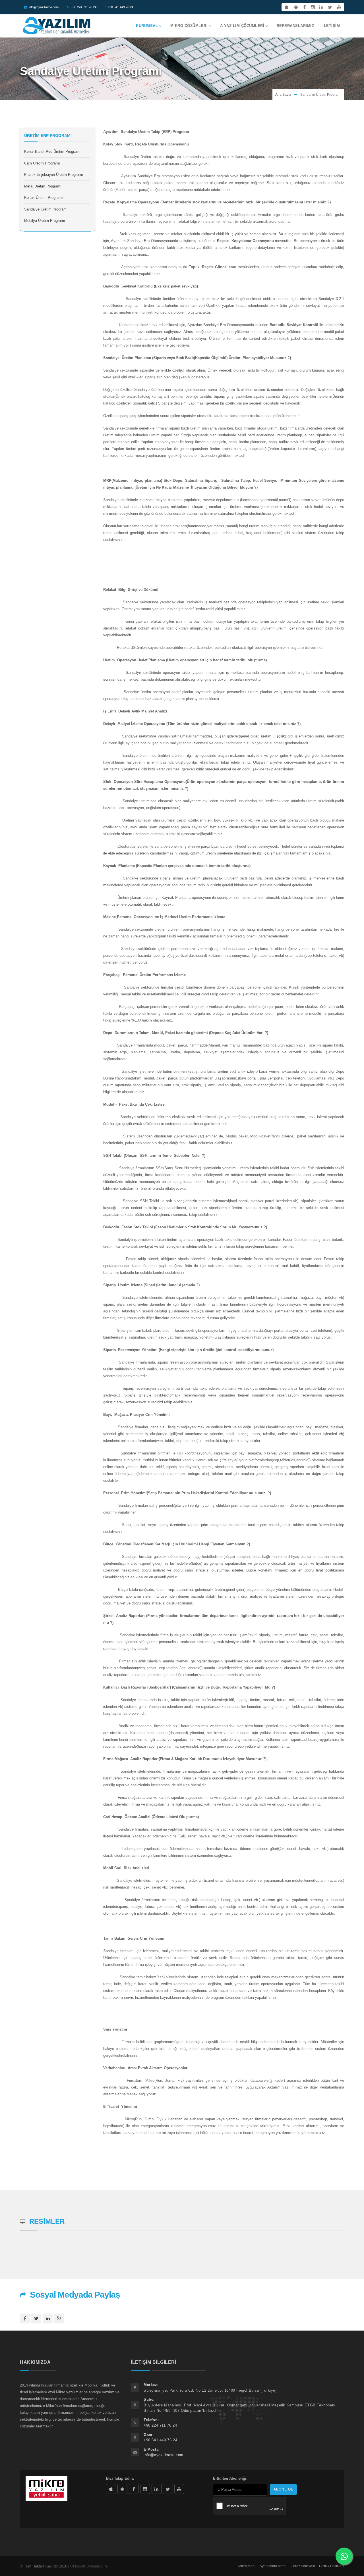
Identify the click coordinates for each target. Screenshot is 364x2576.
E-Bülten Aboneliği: (230, 2478)
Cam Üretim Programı (42, 163)
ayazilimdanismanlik (145, 2489)
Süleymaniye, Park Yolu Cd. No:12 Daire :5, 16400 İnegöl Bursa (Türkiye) (210, 2390)
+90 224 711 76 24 (84, 7)
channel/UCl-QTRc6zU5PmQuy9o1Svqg (179, 2489)
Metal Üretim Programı (43, 186)
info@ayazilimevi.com (44, 7)
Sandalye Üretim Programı (46, 209)
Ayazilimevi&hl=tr (122, 2489)
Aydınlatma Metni (273, 2566)
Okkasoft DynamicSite (89, 2566)
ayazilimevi (134, 2489)
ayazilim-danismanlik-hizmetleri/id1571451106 (111, 2489)
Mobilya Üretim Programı (45, 221)
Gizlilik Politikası (332, 2566)
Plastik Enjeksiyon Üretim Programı (54, 175)
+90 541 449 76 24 (121, 7)
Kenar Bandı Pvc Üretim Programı (52, 152)
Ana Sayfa (283, 95)
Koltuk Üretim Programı (44, 198)
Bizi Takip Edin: (120, 2478)
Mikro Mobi (247, 2566)
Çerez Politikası (303, 2566)
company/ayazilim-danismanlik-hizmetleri (157, 2489)
